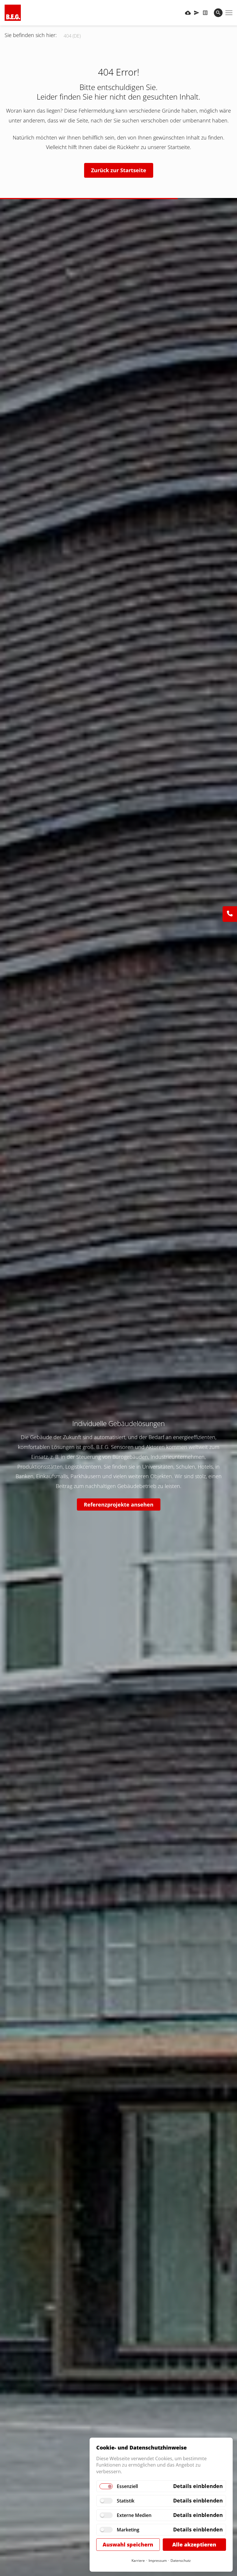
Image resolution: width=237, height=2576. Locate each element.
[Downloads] (188, 13)
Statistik (126, 2501)
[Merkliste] (205, 13)
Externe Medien (134, 2515)
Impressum (158, 2561)
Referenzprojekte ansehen (119, 1504)
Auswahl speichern (128, 2544)
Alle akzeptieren (194, 2544)
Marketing (128, 2530)
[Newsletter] (197, 13)
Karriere (138, 2561)
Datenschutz (181, 2561)
